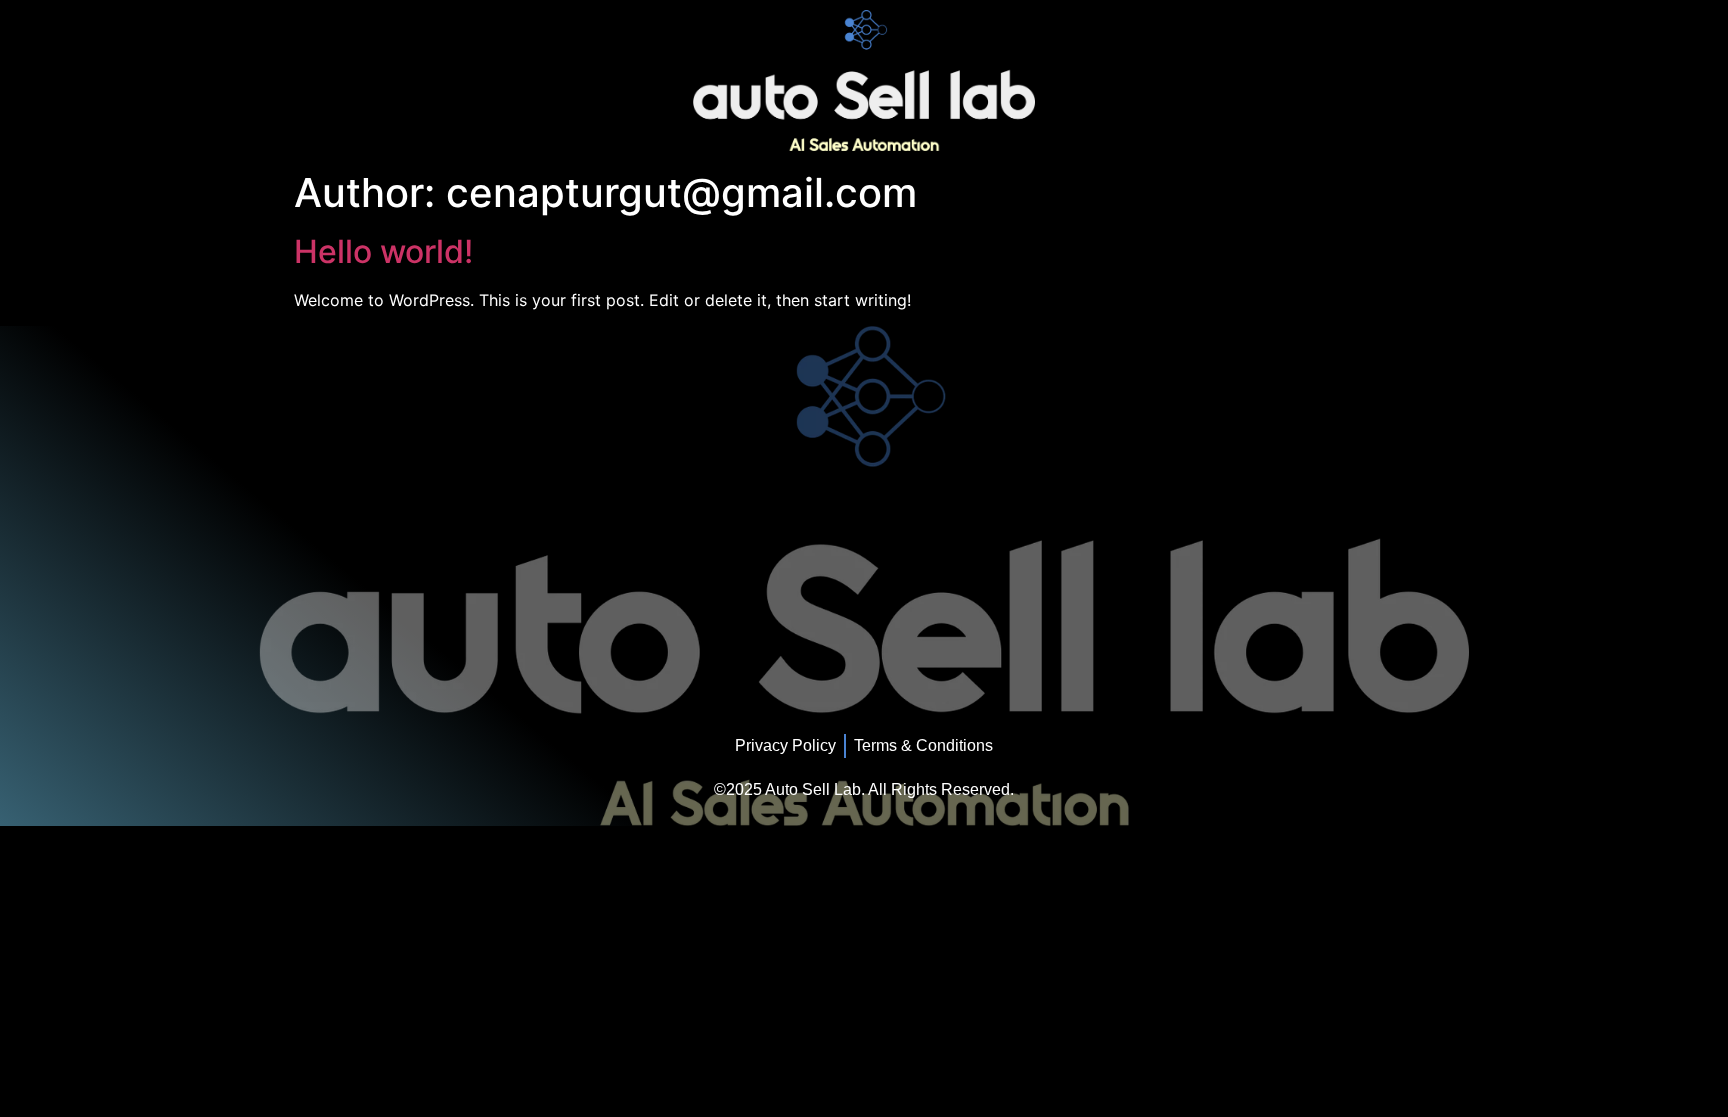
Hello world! (383, 251)
